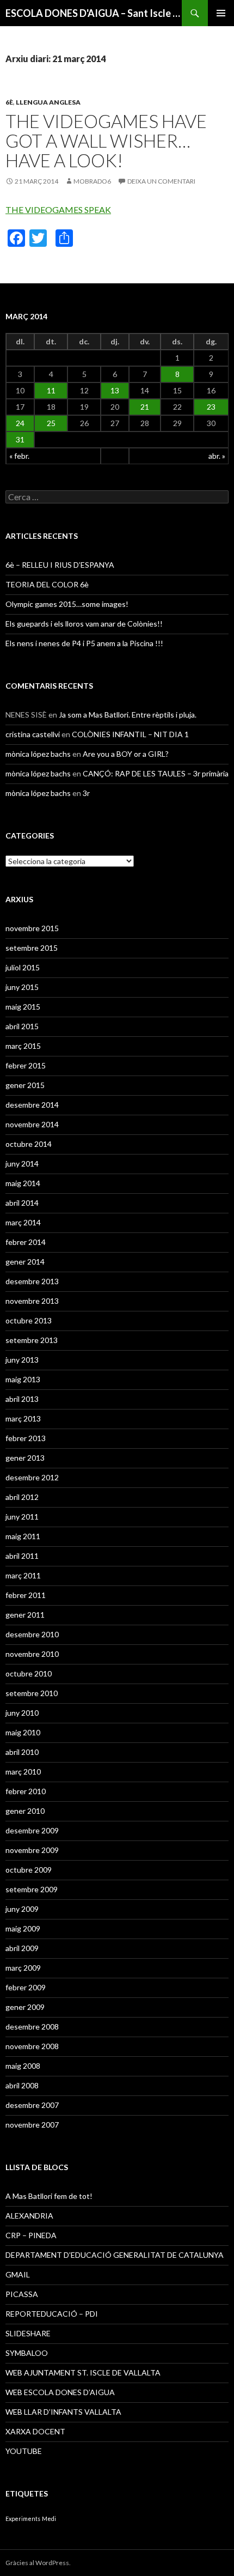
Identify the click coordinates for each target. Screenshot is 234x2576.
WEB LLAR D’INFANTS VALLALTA (63, 2412)
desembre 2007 (32, 2105)
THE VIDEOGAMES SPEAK (58, 209)
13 (115, 390)
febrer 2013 (26, 1438)
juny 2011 (22, 1517)
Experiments (23, 2519)
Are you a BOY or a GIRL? (126, 754)
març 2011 (23, 1575)
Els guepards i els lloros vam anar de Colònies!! (84, 624)
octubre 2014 (29, 1144)
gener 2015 (25, 1085)
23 (211, 407)
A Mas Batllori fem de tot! (49, 2196)
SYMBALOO (27, 2353)
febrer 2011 (26, 1595)
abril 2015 (22, 1026)
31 (20, 439)
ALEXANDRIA (29, 2216)
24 (20, 423)
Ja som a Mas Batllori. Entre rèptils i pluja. (128, 715)
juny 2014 (22, 1164)
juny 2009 (22, 1909)
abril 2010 (22, 1752)
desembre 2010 (32, 1634)
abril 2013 (22, 1399)
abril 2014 (22, 1203)
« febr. (19, 456)
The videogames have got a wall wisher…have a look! (106, 141)
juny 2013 (22, 1360)
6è (9, 102)
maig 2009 (23, 1928)
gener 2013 (25, 1458)
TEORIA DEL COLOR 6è (47, 584)
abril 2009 (22, 1948)
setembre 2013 (32, 1340)
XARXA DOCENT (35, 2431)
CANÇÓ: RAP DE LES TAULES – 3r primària (156, 773)
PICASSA (22, 2294)
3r (86, 793)
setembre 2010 (32, 1693)
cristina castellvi (33, 734)
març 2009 (23, 1968)
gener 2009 (25, 2007)
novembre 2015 (32, 928)
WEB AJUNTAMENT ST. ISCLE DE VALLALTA (83, 2373)
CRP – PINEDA (31, 2235)
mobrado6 (92, 181)
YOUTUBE (24, 2451)
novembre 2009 (32, 1850)
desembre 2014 (32, 1105)
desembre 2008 (32, 2027)
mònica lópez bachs (38, 754)
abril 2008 (22, 2085)
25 (51, 423)
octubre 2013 (29, 1320)
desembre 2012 (32, 1477)
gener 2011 (25, 1615)
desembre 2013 (32, 1281)
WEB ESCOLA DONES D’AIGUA (60, 2392)
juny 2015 (22, 987)
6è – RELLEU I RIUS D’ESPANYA (60, 565)
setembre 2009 (32, 1889)
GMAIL (18, 2274)
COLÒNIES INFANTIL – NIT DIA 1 (130, 734)
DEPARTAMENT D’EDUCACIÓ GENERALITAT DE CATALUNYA (115, 2255)
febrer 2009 (26, 1987)
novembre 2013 (32, 1301)
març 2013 (23, 1418)
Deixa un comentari (161, 181)
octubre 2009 (29, 1870)
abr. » (217, 456)
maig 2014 (23, 1183)
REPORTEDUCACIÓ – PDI (52, 2314)
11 (51, 390)
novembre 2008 (32, 2046)
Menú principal (221, 13)
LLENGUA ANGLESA (48, 102)
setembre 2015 (32, 948)
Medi (49, 2519)
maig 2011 (23, 1536)
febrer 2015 (26, 1065)
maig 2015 (23, 1007)
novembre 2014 (32, 1124)
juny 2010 (22, 1713)
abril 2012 (22, 1497)
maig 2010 (23, 1732)
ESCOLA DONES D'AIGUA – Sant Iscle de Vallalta (94, 13)
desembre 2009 (32, 1830)
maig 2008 (23, 2066)
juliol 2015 (23, 967)
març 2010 (23, 1772)
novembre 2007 (32, 2125)
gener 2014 (25, 1262)
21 (145, 407)
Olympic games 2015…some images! (67, 604)
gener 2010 (25, 1811)
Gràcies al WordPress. (38, 2563)
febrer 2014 (26, 1242)
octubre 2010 (29, 1673)
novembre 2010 (32, 1654)
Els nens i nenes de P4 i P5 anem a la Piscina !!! (84, 643)
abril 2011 (22, 1556)
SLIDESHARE (28, 2333)
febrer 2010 (26, 1791)
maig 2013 (23, 1379)
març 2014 (23, 1222)
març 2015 (23, 1046)
